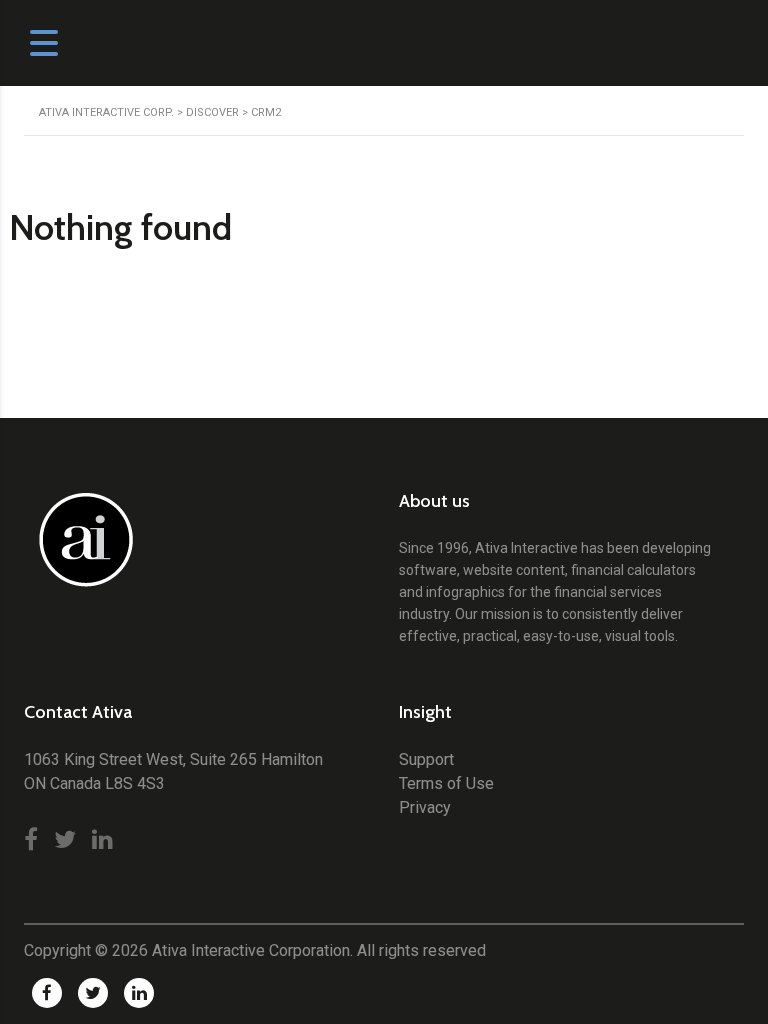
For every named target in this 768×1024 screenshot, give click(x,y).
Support (426, 759)
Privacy (425, 807)
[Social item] (31, 840)
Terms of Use (446, 783)
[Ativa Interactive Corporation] (81, 550)
